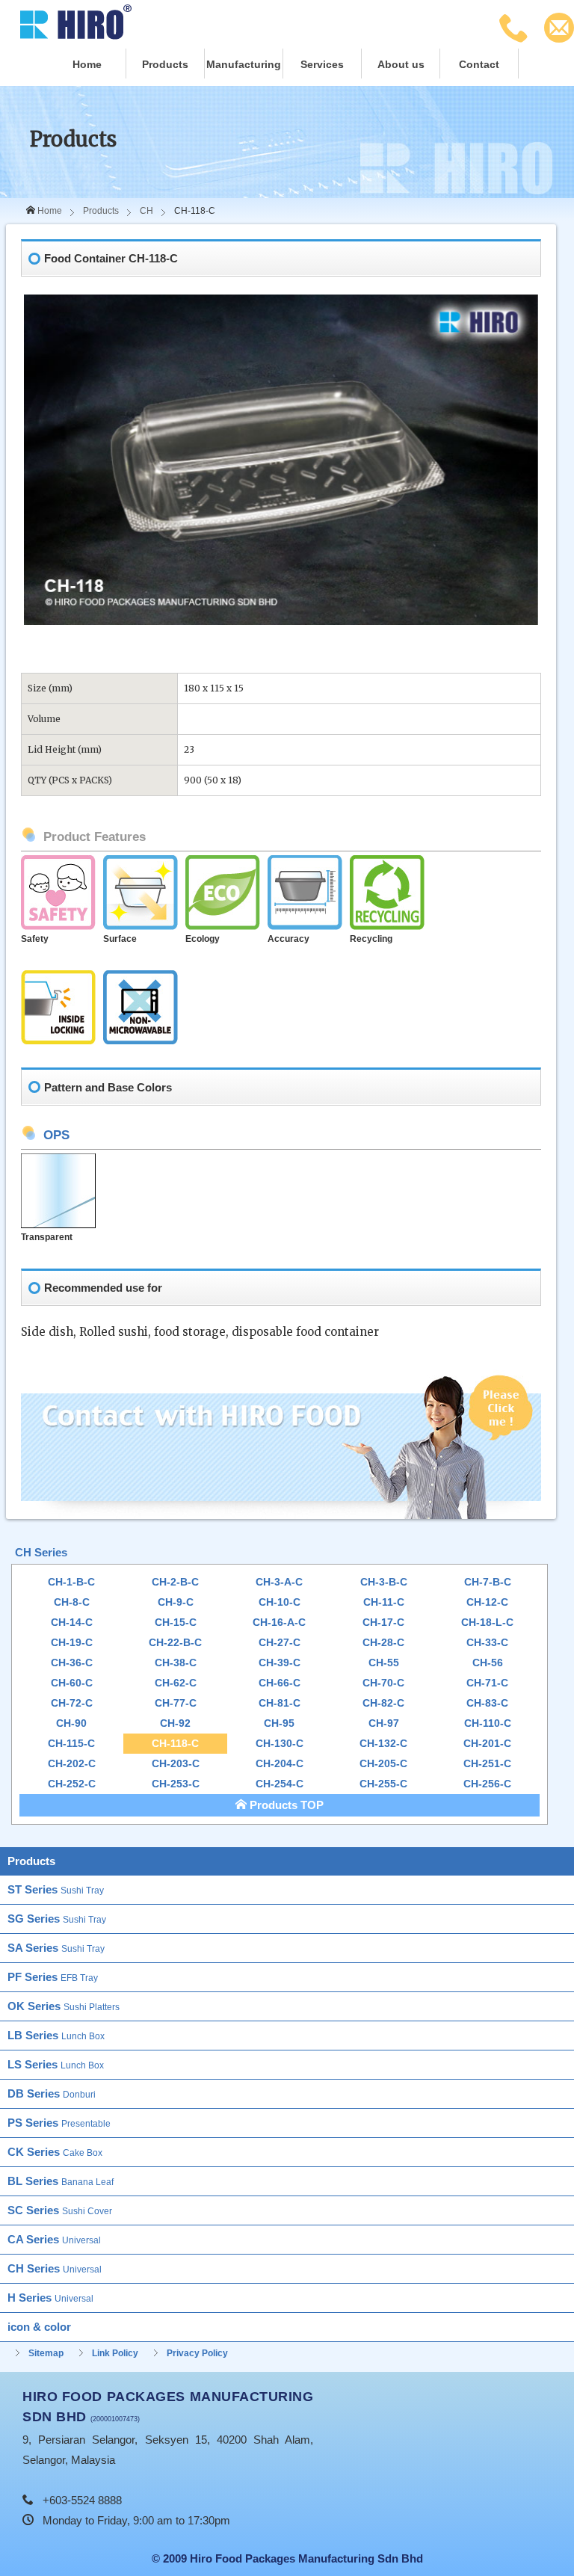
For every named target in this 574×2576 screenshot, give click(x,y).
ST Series (56, 1889)
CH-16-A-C (279, 1623)
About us (401, 65)
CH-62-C (176, 1683)
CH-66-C (280, 1683)
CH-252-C (72, 1784)
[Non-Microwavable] (141, 979)
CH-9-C (176, 1602)
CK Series (55, 2152)
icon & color (39, 2327)
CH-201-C (487, 1744)
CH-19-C (72, 1643)
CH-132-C (383, 1744)
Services (322, 65)
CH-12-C (487, 1602)
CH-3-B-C (384, 1582)
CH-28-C (383, 1643)
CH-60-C (72, 1683)
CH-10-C (280, 1602)
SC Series (60, 2210)
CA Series (54, 2239)
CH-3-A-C (279, 1582)
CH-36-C (72, 1663)
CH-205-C (383, 1764)
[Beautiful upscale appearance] (141, 864)
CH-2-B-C (175, 1582)
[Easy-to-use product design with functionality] (305, 864)
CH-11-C (384, 1602)
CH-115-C (71, 1744)
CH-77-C (176, 1703)
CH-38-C (176, 1663)
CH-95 (279, 1723)
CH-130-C (280, 1744)
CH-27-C (280, 1643)
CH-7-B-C (488, 1582)
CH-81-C (280, 1703)
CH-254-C (280, 1784)
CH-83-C (487, 1703)
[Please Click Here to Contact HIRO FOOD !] (281, 1380)
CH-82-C (383, 1703)
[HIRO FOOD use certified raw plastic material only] (58, 864)
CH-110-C (488, 1723)
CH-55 (384, 1663)
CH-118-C (175, 1744)
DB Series (52, 2093)
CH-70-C (383, 1683)
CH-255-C (383, 1784)
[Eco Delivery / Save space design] (223, 864)
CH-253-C (176, 1784)
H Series (50, 2298)
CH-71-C (487, 1683)
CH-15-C (176, 1623)
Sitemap (46, 2353)
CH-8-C (72, 1602)
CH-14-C (72, 1623)
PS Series (59, 2123)
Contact (479, 65)
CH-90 (71, 1723)
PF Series (53, 1977)
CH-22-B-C (175, 1643)
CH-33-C (487, 1643)
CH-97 (384, 1723)
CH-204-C (280, 1764)
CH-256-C (487, 1784)
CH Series (41, 1552)
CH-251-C (487, 1764)
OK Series (64, 2006)
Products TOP (285, 1805)
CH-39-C (280, 1663)
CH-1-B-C (71, 1582)
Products (165, 65)
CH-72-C (72, 1703)
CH (146, 211)
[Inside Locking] (58, 979)
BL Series (61, 2181)
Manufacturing (244, 65)
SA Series (56, 1948)
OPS (56, 1135)
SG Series (57, 1919)
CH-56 (488, 1663)
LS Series (56, 2064)
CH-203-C (176, 1764)
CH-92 (175, 1723)
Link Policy (115, 2353)
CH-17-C (383, 1623)
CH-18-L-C (487, 1623)
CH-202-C (72, 1764)
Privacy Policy (197, 2353)
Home (87, 65)
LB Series (56, 2035)
